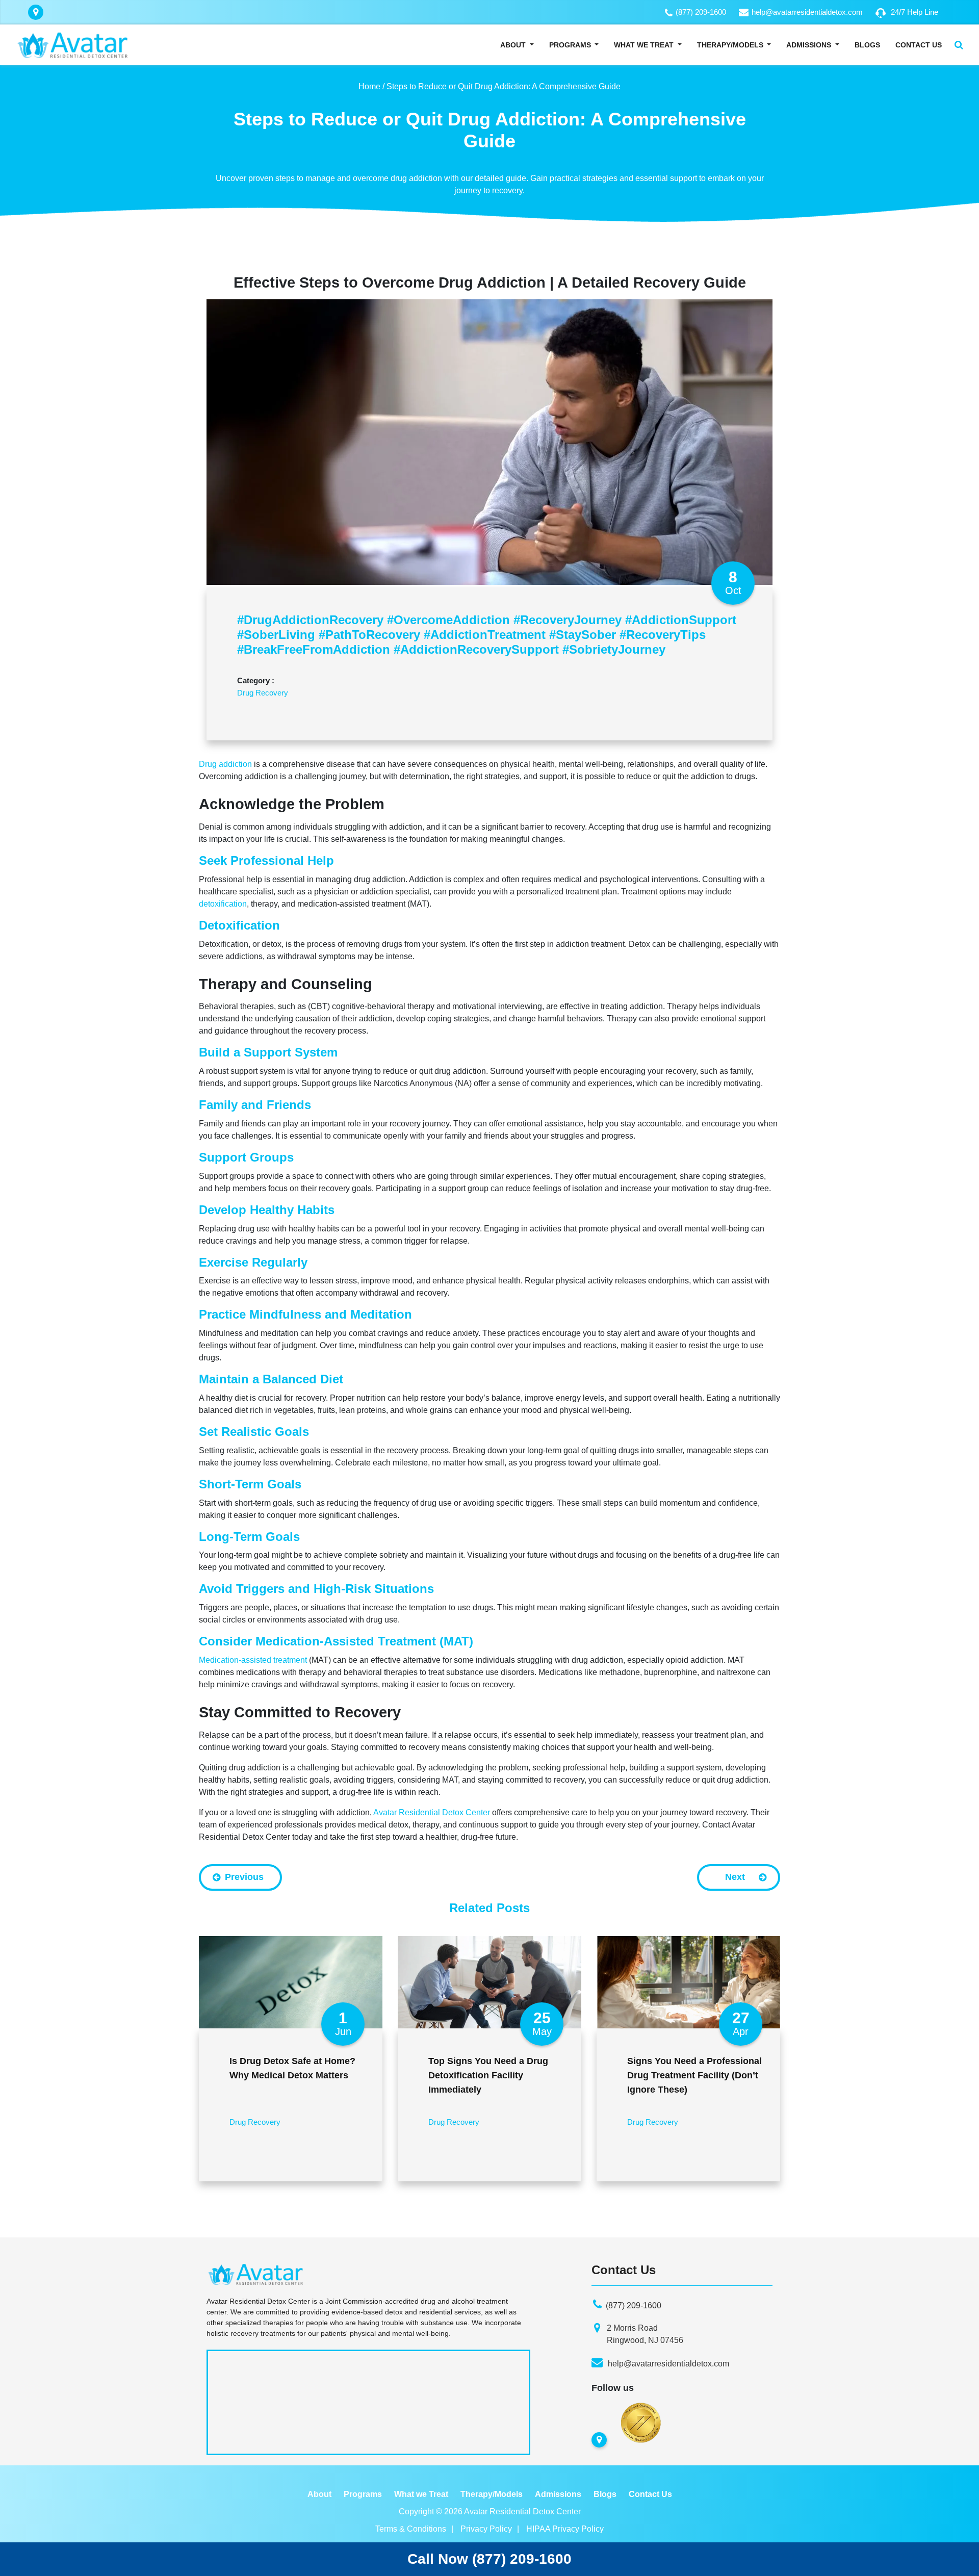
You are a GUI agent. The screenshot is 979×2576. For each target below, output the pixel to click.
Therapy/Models (731, 45)
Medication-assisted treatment (253, 1660)
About (513, 45)
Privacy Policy (486, 2529)
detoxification (223, 904)
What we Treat (421, 2494)
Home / (371, 86)
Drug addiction (225, 764)
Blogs (867, 45)
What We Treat (644, 45)
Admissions (809, 45)
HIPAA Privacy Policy (565, 2529)
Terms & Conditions (411, 2529)
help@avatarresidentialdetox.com (807, 12)
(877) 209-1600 (701, 12)
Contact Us (919, 45)
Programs (570, 45)
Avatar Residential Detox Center (432, 1812)
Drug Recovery (263, 693)
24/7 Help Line (914, 12)
